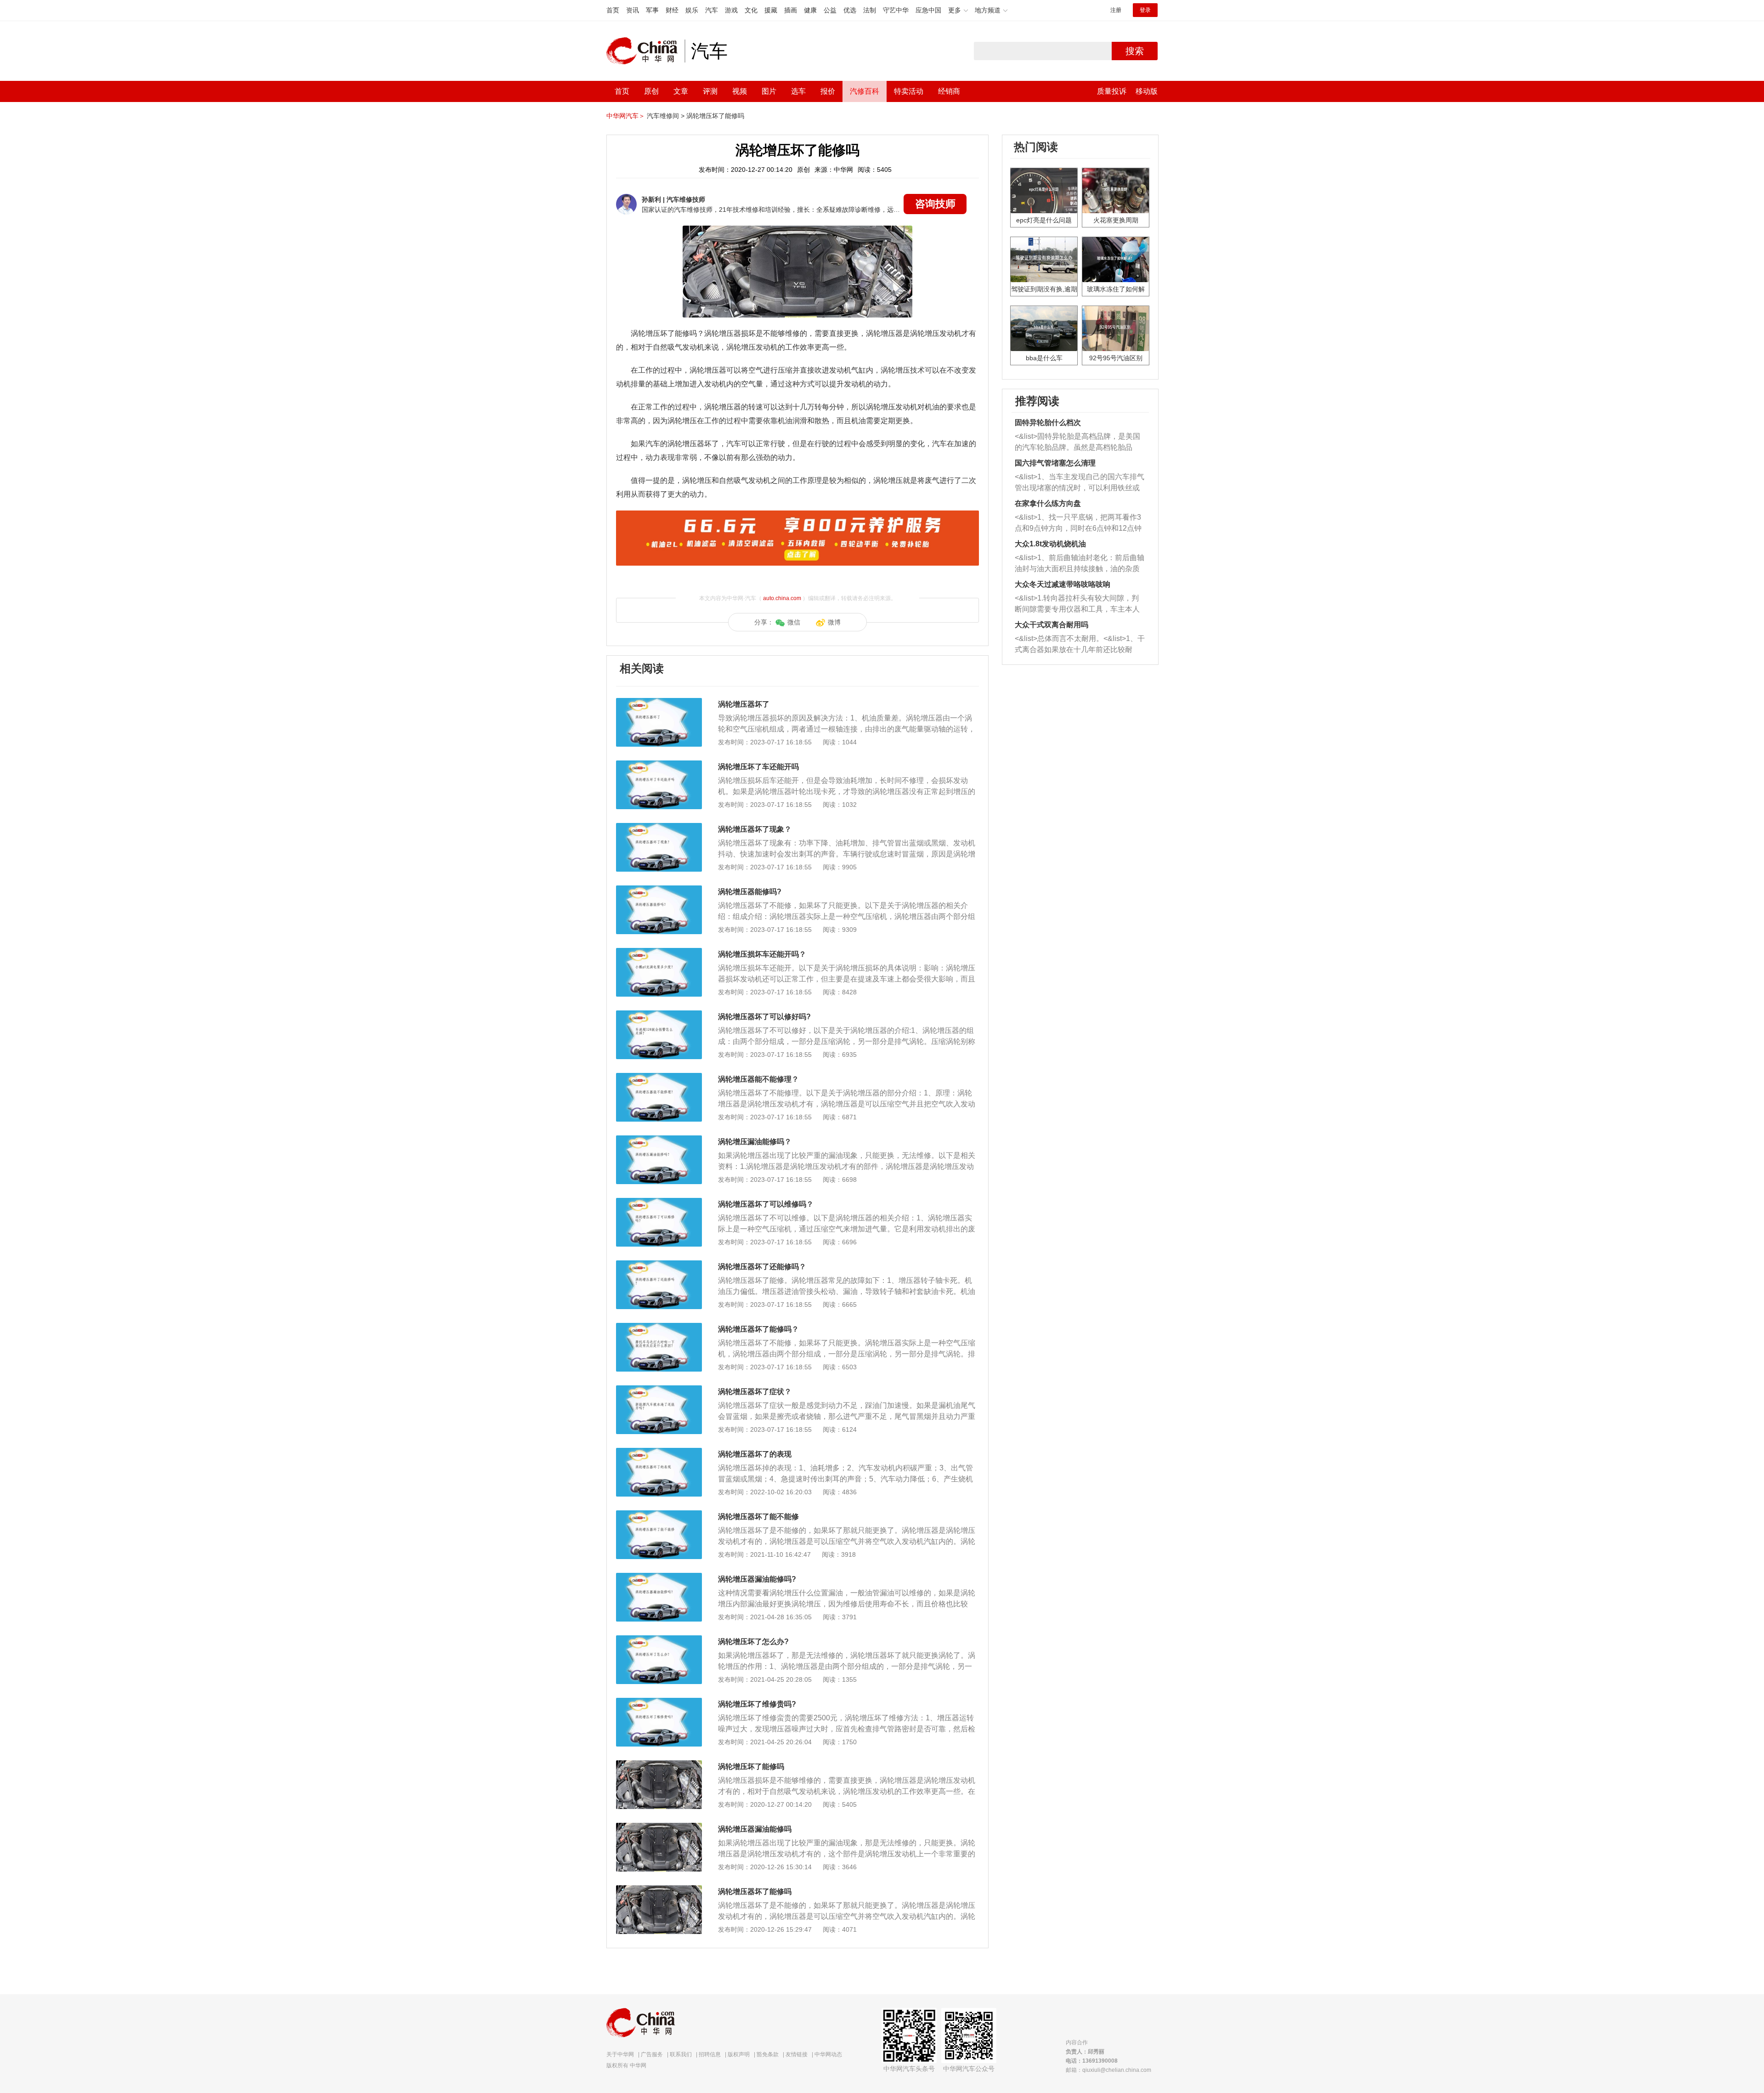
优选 (850, 10)
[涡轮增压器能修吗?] (659, 890)
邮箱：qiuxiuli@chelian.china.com (1108, 2070)
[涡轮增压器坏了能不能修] (659, 1515)
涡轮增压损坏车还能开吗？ (762, 954)
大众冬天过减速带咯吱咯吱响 (1063, 584)
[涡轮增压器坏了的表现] (659, 1452)
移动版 (1147, 91)
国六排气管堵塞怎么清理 (1055, 463)
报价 (828, 91)
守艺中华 (896, 10)
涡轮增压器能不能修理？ (758, 1079)
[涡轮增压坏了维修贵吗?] (659, 1702)
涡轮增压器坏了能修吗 (755, 1892)
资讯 (633, 10)
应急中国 (928, 10)
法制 (870, 10)
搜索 (1135, 51)
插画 (791, 10)
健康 (810, 10)
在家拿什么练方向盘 (1048, 503)
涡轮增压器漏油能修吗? (757, 1579)
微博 (834, 622)
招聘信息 (710, 2054)
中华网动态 (828, 2054)
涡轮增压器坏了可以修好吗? (764, 1017)
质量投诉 (1112, 91)
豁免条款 (768, 2054)
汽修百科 (865, 91)
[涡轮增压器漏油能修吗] (659, 1827)
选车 (798, 91)
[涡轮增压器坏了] (659, 703)
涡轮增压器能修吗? (750, 892)
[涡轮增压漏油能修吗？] (659, 1140)
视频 (740, 91)
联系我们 (681, 2054)
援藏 (771, 10)
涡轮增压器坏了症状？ (755, 1392)
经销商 (949, 91)
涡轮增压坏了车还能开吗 (758, 767)
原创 (651, 91)
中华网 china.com (645, 51)
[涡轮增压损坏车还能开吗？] (659, 953)
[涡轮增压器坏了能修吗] (659, 1890)
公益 (830, 10)
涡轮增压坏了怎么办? (753, 1642)
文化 (751, 10)
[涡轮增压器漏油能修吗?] (659, 1577)
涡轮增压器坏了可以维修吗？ (766, 1204)
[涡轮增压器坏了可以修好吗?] (659, 1015)
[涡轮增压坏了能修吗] (659, 1765)
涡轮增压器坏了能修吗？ (758, 1329)
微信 (794, 622)
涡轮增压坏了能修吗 (715, 116)
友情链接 (797, 2054)
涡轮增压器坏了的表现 (755, 1454)
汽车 (712, 10)
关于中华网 (620, 2054)
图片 (769, 91)
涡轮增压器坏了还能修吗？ (762, 1267)
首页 (613, 10)
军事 (652, 10)
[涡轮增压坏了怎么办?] (659, 1640)
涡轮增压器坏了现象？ (755, 829)
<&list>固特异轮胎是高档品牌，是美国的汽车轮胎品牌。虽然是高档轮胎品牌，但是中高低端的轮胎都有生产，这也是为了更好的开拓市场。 (1077, 443)
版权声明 (739, 2054)
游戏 (731, 10)
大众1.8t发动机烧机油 (1050, 544)
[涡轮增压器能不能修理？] (659, 1078)
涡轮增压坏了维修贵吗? (757, 1704)
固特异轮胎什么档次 (1048, 423)
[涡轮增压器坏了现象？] (659, 828)
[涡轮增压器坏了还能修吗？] (659, 1265)
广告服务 (652, 2054)
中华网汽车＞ (626, 116)
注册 (1116, 10)
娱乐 (692, 10)
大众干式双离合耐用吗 (1052, 625)
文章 (681, 91)
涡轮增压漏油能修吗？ (755, 1142)
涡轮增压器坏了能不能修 (758, 1517)
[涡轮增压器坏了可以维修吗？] (659, 1202)
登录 (1145, 10)
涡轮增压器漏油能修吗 (755, 1829)
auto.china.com (782, 598)
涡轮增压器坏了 (744, 704)
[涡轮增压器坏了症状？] (659, 1390)
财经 (672, 10)
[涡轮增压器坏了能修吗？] (659, 1327)
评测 (710, 91)
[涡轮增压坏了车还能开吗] (659, 765)
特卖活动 (909, 91)
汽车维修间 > (666, 116)
